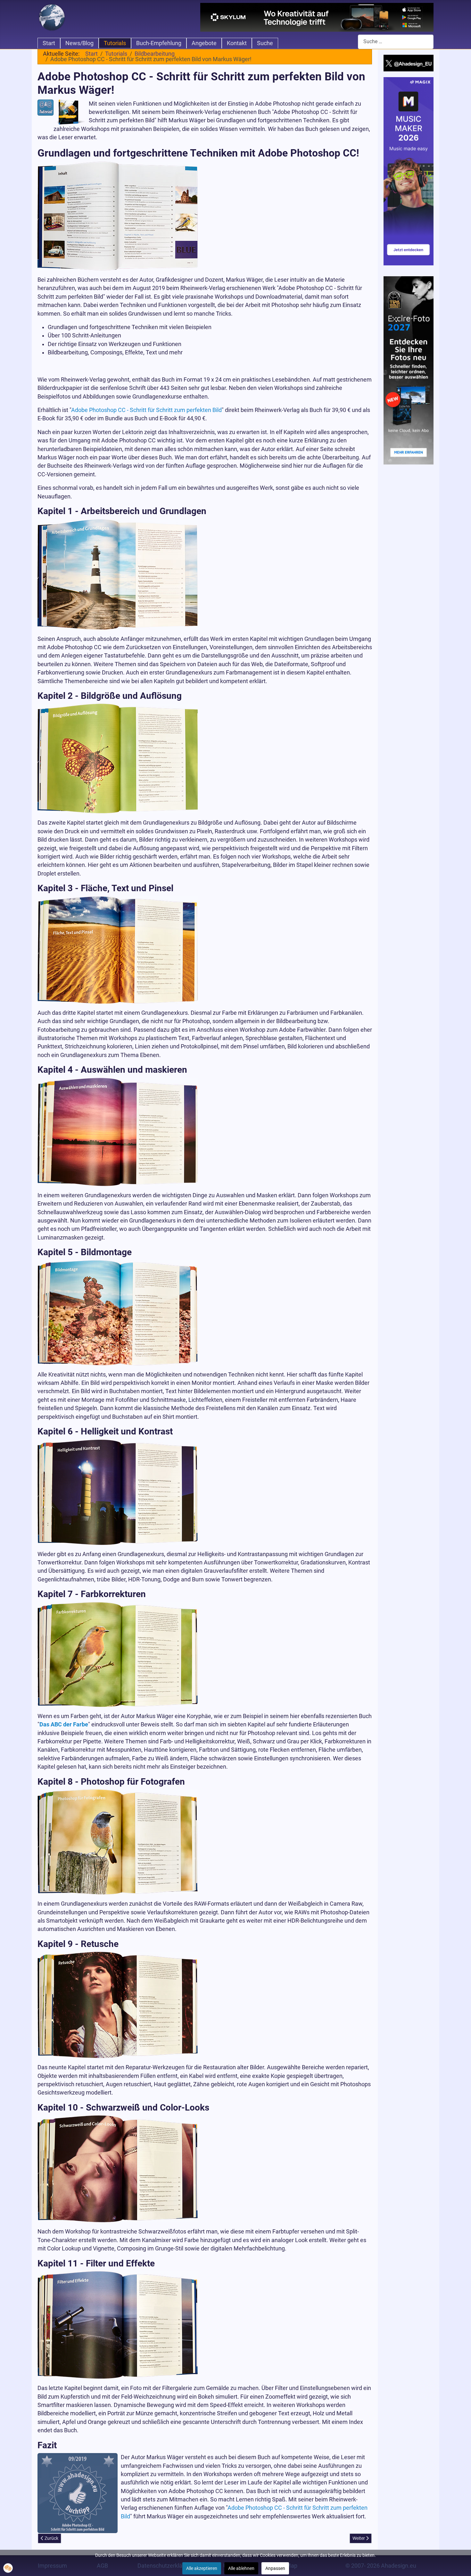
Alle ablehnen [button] (241, 2568)
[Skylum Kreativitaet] (317, 17)
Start (49, 43)
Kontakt (237, 43)
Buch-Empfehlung (159, 43)
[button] (8, 2568)
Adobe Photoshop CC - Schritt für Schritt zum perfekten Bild (146, 410)
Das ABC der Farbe (64, 1724)
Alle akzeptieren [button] (202, 2568)
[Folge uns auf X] (409, 63)
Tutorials (115, 43)
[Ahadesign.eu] (52, 17)
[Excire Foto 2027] (409, 370)
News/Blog (79, 43)
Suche (265, 43)
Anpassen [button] (275, 2568)
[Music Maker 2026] (409, 171)
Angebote (204, 43)
